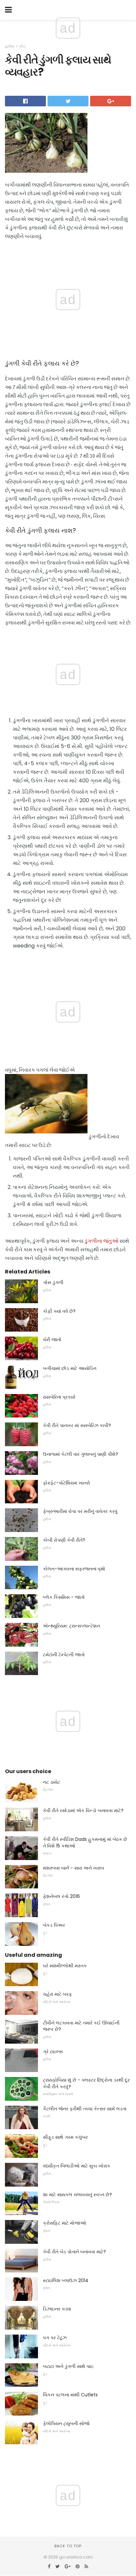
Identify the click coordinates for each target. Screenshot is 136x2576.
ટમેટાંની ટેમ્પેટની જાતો (64, 1655)
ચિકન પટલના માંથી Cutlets (70, 2395)
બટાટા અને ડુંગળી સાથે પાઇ (68, 2366)
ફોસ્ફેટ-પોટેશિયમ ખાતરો (67, 1483)
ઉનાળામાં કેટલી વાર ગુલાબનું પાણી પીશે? (81, 1454)
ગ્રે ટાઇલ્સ (53, 2052)
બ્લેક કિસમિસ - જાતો (64, 1597)
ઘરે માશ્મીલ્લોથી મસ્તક (65, 1966)
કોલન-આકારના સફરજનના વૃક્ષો (74, 1569)
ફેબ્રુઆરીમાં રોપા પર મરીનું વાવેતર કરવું (80, 1511)
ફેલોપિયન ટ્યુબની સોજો (66, 2423)
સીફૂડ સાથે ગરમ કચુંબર (65, 2137)
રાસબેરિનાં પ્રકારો (59, 1397)
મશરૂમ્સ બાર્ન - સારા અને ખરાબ (73, 1868)
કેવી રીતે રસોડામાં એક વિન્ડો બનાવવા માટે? (83, 1810)
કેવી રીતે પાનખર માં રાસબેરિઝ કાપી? (77, 1425)
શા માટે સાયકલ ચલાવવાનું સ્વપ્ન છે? (77, 2195)
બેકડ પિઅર (54, 1925)
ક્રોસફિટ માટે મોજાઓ (65, 2223)
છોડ (22, 46)
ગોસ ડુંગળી (53, 1282)
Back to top (68, 2546)
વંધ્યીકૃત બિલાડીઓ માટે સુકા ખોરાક (77, 2166)
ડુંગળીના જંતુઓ (102, 1241)
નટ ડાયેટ (51, 1782)
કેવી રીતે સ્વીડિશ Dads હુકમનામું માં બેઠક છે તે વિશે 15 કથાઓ (85, 1843)
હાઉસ (10, 46)
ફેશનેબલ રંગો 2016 (61, 1896)
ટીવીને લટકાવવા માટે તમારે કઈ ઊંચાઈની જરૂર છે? (81, 2026)
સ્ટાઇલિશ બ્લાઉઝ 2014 (66, 2280)
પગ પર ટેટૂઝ (55, 2338)
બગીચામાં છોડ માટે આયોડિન (70, 1368)
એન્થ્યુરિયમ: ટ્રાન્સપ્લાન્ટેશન (71, 1626)
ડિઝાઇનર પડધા (57, 2309)
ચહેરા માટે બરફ (57, 1994)
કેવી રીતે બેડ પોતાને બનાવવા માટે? (74, 2252)
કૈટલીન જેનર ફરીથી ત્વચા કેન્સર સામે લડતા (85, 2109)
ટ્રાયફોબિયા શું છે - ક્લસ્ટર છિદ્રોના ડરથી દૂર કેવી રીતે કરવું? (86, 2083)
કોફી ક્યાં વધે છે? (59, 1311)
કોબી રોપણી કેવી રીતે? (64, 1540)
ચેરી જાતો (52, 1340)
